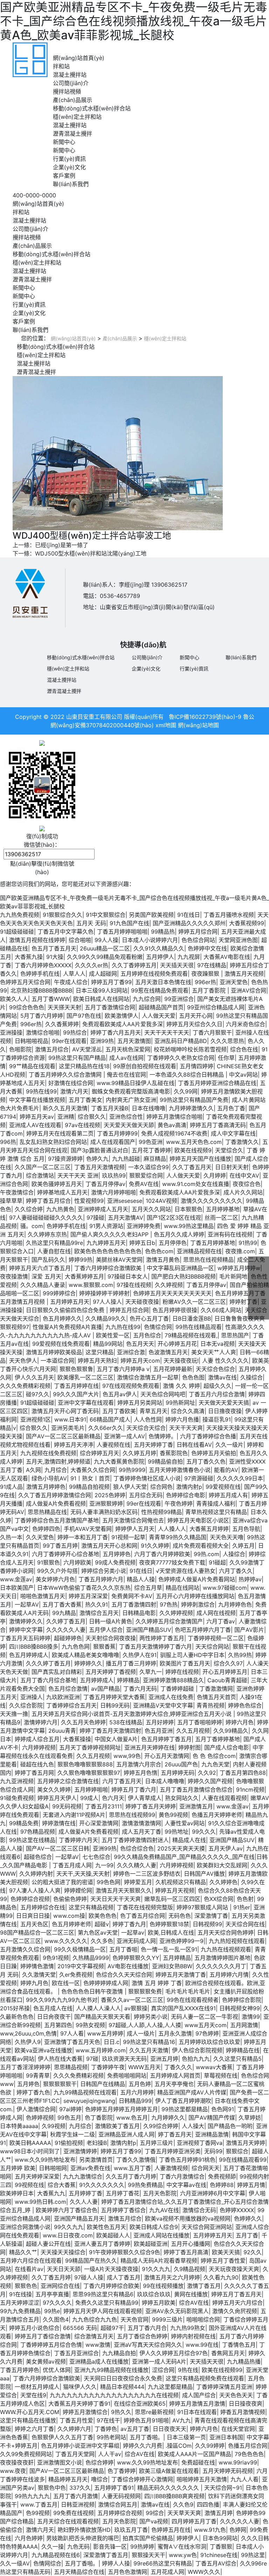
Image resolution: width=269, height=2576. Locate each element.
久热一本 (11, 1537)
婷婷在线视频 (182, 1672)
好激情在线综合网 (71, 1083)
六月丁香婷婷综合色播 (208, 1436)
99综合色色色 (27, 1007)
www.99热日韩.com (40, 2202)
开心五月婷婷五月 (225, 1672)
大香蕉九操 (29, 957)
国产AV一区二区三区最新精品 (63, 1436)
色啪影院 (20, 1049)
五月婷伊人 (160, 957)
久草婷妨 (250, 2118)
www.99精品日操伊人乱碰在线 (136, 1083)
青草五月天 (153, 1411)
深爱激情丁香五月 (106, 2555)
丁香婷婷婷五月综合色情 (51, 2345)
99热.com (206, 1554)
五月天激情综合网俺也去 (133, 1520)
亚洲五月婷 (164, 2059)
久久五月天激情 (149, 2050)
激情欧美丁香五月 (117, 2126)
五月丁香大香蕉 (62, 1604)
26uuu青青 (62, 1731)
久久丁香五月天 (192, 1167)
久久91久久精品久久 (159, 948)
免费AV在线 (144, 1184)
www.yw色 (183, 2555)
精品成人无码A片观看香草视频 (159, 2261)
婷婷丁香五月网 (34, 1773)
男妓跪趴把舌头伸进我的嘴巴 (83, 2538)
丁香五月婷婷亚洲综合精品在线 (217, 1083)
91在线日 (189, 915)
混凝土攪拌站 (70, 75)
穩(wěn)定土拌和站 (77, 117)
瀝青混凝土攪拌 (73, 134)
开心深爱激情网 (99, 1823)
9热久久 (121, 2412)
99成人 (89, 1798)
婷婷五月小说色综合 (34, 2328)
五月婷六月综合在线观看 (31, 2261)
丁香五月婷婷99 (117, 1133)
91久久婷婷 (155, 1546)
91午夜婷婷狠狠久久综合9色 (125, 2252)
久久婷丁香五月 (66, 1621)
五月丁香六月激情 (76, 2496)
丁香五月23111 (104, 1806)
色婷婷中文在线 (207, 948)
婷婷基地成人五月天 (62, 1192)
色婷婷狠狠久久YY (136, 1958)
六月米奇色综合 (246, 1024)
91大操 (55, 957)
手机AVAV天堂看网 (88, 1529)
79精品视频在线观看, (191, 1335)
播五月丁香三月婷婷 (131, 1663)
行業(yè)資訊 (69, 159)
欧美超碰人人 (113, 2235)
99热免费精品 (145, 2185)
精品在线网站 (182, 1588)
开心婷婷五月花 (177, 1344)
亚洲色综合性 (126, 1117)
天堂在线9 (33, 2395)
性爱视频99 (89, 1201)
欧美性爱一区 (113, 1335)
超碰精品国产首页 (161, 1007)
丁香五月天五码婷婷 (25, 1638)
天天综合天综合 (146, 1428)
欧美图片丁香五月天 (185, 1663)
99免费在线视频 (74, 2513)
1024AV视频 (161, 1201)
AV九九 (182, 2420)
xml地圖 (166, 725)
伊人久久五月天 (34, 1377)
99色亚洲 (151, 1142)
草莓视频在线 (221, 2076)
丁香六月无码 (140, 1689)
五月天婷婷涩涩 (20, 2303)
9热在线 (188, 2370)
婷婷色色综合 (245, 1705)
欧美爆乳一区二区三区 (85, 1377)
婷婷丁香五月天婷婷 (151, 1806)
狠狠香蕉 (104, 1647)
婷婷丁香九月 (129, 1924)
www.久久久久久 (66, 1941)
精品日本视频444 (122, 2387)
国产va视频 (154, 2521)
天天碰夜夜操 (142, 1302)
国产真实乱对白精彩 (57, 1672)
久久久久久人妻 (66, 1630)
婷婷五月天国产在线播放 (200, 1159)
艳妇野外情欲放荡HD (84, 2530)
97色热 (169, 1604)
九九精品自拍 (119, 2353)
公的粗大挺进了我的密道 (62, 1882)
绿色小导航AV (49, 1478)
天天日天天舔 (64, 2269)
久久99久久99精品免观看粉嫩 (105, 957)
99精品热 (163, 932)
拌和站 (61, 66)
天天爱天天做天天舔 (129, 1125)
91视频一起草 (128, 1537)
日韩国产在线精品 (103, 2084)
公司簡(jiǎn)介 (71, 83)
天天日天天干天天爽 (116, 1899)
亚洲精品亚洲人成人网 (126, 2134)
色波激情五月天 (168, 1352)
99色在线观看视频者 (193, 2000)
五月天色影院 (160, 2193)
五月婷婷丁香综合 (123, 2210)
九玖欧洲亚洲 (63, 1697)
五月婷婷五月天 (70, 1302)
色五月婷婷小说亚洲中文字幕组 (80, 2446)
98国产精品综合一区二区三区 (37, 1933)
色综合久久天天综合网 (124, 1975)
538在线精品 (126, 1722)
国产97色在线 (84, 1016)
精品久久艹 (23, 2252)
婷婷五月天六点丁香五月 (40, 1268)
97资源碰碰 (199, 1478)
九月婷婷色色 (235, 1604)
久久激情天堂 (39, 1975)
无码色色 (180, 1916)
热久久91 (96, 1604)
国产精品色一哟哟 (230, 2126)
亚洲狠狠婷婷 (106, 1504)
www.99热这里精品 (189, 1226)
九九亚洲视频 (17, 1781)
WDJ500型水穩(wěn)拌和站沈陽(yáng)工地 (91, 553)
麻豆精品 (155, 1159)
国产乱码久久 (48, 1260)
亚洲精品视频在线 (199, 1251)
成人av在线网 (126, 1058)
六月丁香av (221, 1621)
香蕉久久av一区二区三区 (132, 2000)
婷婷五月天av (37, 1117)
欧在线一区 (66, 1983)
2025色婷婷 (110, 1495)
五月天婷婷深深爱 (37, 2176)
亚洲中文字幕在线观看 (86, 1403)
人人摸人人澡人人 (98, 2008)
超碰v (102, 1924)
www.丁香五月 (39, 2505)
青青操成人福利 (216, 1504)
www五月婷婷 (105, 2033)
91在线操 (20, 2294)
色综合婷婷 (99, 2462)
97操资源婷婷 (65, 1159)
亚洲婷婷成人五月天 (103, 1209)
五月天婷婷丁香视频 (111, 1672)
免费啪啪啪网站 (127, 2076)
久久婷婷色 (223, 1882)
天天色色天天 (236, 2395)
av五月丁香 (135, 2429)
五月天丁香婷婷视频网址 (90, 1747)
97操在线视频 (134, 1285)
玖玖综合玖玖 (154, 2294)
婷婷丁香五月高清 (186, 2252)
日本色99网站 (220, 2538)
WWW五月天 (144, 2067)
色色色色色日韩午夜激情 (93, 1991)
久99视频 (54, 2126)
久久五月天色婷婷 (83, 1722)
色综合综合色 (137, 1848)
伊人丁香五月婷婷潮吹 (183, 2101)
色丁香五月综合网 (143, 1916)
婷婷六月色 (240, 1722)
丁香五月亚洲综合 (76, 2353)
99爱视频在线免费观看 (61, 1344)
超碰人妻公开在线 (48, 2244)
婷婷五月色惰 (140, 1773)
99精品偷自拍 (165, 1461)
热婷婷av (250, 1579)
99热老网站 (111, 2437)
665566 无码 (80, 2328)
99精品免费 (24, 1823)
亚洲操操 (11, 1033)
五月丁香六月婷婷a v (123, 1369)
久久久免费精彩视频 (25, 1386)
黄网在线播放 (191, 2294)
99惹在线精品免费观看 (160, 990)
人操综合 (234, 1554)
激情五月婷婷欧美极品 (54, 1352)
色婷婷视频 (40, 2118)
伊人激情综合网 (36, 2109)
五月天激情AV (126, 1218)
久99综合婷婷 (161, 2126)
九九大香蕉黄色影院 (119, 1461)
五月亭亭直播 (52, 2294)
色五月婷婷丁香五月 (166, 1739)
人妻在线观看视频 (225, 1798)
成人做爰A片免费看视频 (56, 1504)
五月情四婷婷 (196, 1066)
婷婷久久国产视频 (210, 1781)
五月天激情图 (134, 1041)
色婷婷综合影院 (242, 2000)
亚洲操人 (32, 1697)
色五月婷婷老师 (71, 1924)
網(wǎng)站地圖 (198, 725)
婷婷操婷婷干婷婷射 (104, 1293)
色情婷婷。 (163, 1436)
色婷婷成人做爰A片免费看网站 (197, 1579)
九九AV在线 (164, 2210)
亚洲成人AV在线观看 (35, 1125)
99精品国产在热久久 (91, 2261)
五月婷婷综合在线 (43, 1907)
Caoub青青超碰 (227, 1680)
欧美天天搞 (226, 2252)
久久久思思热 (227, 1041)
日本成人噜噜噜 (165, 1781)
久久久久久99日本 (240, 1478)
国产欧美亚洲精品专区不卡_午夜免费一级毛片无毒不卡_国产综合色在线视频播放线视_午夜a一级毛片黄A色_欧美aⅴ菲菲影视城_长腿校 (134, 21)
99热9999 (132, 1470)
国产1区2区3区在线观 (174, 1218)
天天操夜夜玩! (181, 1361)
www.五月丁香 (132, 2168)
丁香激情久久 (242, 1142)
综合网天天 (206, 2168)
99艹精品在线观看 (32, 1066)
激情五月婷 (219, 2513)
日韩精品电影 (139, 1613)
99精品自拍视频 (89, 1487)
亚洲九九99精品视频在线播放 (111, 2370)
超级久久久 (218, 1386)
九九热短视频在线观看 (237, 1941)
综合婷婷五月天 (99, 1453)
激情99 (251, 2017)
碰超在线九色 (37, 1764)
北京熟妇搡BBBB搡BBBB (41, 990)
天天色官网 (134, 2319)
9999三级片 (167, 2319)
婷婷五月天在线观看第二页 (60, 1133)
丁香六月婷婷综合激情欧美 (109, 1268)
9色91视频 (56, 1958)
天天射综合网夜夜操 (111, 1638)
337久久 (80, 2488)
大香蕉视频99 (247, 923)
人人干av (110, 2454)
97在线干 (108, 2420)
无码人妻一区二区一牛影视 (205, 2017)
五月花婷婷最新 (173, 1369)
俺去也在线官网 (126, 1075)
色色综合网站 (198, 940)
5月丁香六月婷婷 (42, 1016)
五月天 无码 (91, 923)
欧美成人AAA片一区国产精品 (195, 2454)
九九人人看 (244, 2479)
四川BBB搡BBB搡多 (34, 1647)
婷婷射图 (189, 1747)
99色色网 (109, 1882)
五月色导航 (246, 1529)
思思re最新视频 (154, 2412)
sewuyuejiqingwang (89, 2101)
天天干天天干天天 (167, 1033)
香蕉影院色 (174, 1453)
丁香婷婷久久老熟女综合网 (181, 1058)
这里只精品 (99, 1352)
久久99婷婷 (210, 2446)
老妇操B (97, 2143)
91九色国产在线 (129, 923)
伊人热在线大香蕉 (60, 2059)
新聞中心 (64, 142)
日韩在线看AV (194, 1445)
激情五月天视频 (244, 974)
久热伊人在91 (140, 1655)
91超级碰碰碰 (17, 932)
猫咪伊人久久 (80, 2387)
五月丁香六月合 (147, 2328)
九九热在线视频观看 (226, 1949)
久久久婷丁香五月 (48, 1663)
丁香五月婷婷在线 (76, 1386)
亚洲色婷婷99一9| (182, 1941)
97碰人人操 (89, 2277)
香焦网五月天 (228, 2353)
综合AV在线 (194, 2303)
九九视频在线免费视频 (48, 1453)
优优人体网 (57, 2370)
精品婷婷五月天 (68, 2479)
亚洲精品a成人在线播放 (99, 2362)
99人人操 (106, 940)
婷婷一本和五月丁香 (83, 1537)
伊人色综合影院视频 (197, 2050)
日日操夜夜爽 (246, 2404)
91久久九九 (156, 2269)
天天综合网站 (212, 1647)
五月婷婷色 (117, 1554)
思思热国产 (235, 1335)
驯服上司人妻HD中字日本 (192, 1655)
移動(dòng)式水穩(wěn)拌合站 (92, 108)
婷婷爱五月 (138, 1882)
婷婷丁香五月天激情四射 (110, 1731)
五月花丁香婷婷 (151, 1150)
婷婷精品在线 (243, 2050)
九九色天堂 (215, 1764)
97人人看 (72, 2033)
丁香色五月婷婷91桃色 (187, 2160)
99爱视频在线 (223, 1487)
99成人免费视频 (115, 1562)
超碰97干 (112, 2328)
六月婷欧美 (77, 1562)
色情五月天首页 (216, 1697)
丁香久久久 (178, 2067)
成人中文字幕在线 (233, 1133)
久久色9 (183, 2505)
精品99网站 (108, 1344)
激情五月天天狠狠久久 (124, 1890)
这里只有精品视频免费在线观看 (205, 2378)
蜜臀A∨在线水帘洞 (182, 2547)
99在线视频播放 (163, 2286)
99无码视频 (67, 1806)
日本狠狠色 (188, 1209)
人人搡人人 (172, 1529)
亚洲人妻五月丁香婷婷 (102, 2244)
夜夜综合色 (247, 1184)
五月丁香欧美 (119, 1411)
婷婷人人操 (116, 2563)
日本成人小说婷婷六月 (150, 940)
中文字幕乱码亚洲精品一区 (180, 1268)
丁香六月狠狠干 (212, 1033)
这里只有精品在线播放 (28, 2420)
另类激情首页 (96, 2160)
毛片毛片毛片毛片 (188, 1991)
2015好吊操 (15, 2008)
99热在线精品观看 (199, 1327)
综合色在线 (244, 1049)
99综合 (155, 2513)
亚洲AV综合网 (249, 990)
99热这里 (253, 2555)
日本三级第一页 (186, 2437)
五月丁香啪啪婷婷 (200, 1722)
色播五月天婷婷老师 (217, 1815)
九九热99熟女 (188, 2328)
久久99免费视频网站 (26, 2454)
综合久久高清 (188, 1411)
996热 (8, 1142)
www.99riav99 (238, 2462)
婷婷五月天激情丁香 (181, 1975)
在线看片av (29, 2269)
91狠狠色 (49, 1562)
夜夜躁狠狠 (206, 974)
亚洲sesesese (125, 1201)
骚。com (32, 1226)
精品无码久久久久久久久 (169, 2488)
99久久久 (204, 1832)
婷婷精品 (128, 1680)
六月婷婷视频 (39, 1747)
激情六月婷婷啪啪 (113, 1192)
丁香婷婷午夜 (108, 2067)
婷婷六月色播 (182, 1419)
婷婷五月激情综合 (85, 2412)
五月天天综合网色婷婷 (226, 1933)
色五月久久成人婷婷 (179, 1234)
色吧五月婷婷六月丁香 (203, 1630)
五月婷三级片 (157, 2143)
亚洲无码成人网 (136, 1941)
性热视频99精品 (161, 1512)
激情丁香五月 (204, 2286)
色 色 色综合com (214, 1756)
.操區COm (179, 2446)
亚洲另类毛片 (68, 1428)
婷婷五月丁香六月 (134, 1790)
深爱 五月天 (46, 1276)
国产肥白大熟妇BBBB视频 (184, 1276)
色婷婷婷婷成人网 (106, 1983)
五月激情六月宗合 (139, 1764)
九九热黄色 (60, 1209)
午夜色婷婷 (179, 1504)
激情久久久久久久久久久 (212, 1201)
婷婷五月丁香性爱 (223, 2261)
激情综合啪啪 (43, 1033)
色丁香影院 (99, 2118)
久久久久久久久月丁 (221, 1966)
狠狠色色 (26, 2286)
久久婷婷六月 (74, 2429)
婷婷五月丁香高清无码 (218, 1125)
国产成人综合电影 (227, 1747)
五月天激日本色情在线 (163, 982)
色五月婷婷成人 (29, 1655)
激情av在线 (222, 1377)
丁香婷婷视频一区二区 (216, 1638)
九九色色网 (76, 1647)
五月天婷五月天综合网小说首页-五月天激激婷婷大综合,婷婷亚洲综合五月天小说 (132, 1714)
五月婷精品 (177, 1958)
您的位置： (35, 338)
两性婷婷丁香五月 (162, 1638)
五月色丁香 (231, 1108)
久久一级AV (15, 2563)
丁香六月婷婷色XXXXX (43, 965)
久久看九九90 (221, 2277)
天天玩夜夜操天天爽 (234, 2269)
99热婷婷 (142, 2547)
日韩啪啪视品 (32, 1041)
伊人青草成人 (145, 1798)
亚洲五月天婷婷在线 (150, 1747)
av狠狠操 (136, 2008)
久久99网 (186, 1091)
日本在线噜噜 (149, 1108)
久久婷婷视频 (176, 1613)
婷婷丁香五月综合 (48, 1201)
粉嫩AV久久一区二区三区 (194, 1302)
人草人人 (74, 974)
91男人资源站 (106, 1226)
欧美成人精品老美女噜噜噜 (85, 1655)
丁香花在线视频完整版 (145, 1907)
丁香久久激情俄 (136, 2160)
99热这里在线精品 (32, 1840)
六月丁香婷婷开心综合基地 (65, 1554)
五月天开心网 (196, 1016)
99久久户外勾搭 (57, 1571)
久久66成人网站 (221, 1310)
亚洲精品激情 (212, 2134)
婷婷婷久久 (88, 1663)
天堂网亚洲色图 (238, 940)
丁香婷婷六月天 (78, 1840)
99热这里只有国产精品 (77, 1058)
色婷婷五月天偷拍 (214, 1453)
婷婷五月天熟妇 (97, 1361)
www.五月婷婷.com (101, 2050)
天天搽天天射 (64, 1007)
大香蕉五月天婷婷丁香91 (79, 2404)
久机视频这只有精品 (181, 1882)
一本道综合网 (57, 1361)
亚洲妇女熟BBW (172, 1966)
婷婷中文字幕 (26, 1630)
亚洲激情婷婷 (80, 2151)
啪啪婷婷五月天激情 (202, 2479)
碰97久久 (38, 1394)
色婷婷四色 (46, 1529)
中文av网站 (243, 1075)
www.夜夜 (13, 2471)
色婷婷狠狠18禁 (169, 1924)
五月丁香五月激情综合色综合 (196, 1790)
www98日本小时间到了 (30, 2151)
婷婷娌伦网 (78, 1890)
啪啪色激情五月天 (43, 1596)
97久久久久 (57, 2303)
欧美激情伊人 (122, 1016)
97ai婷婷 (70, 2109)
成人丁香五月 (124, 2277)
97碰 (92, 2059)
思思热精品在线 (47, 1512)
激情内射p (189, 1487)
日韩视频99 (207, 1924)
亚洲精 (66, 1117)
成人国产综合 (199, 2395)
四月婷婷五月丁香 (194, 2521)
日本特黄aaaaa (19, 2126)
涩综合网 (163, 2370)
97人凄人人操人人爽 (35, 1890)
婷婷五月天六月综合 (237, 2303)
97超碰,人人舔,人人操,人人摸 (145, 2025)
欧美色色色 (103, 1916)
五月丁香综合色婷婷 (142, 2336)
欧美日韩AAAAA (30, 2143)
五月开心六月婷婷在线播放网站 (195, 1596)
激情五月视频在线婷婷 (37, 940)
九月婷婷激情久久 (191, 1108)
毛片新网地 (233, 1276)
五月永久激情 (175, 2033)
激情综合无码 (199, 2210)
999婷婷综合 (59, 1293)
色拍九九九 (196, 2059)
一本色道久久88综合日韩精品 (188, 1075)
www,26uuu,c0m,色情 (28, 2033)
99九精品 (64, 1613)
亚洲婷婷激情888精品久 (173, 1680)
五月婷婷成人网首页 (175, 2076)
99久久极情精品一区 (80, 1949)
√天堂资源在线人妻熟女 (186, 1571)
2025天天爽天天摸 (181, 1848)
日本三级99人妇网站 (102, 990)
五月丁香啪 (123, 1949)
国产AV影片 (249, 1630)
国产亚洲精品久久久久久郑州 (189, 923)
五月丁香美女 (85, 1100)
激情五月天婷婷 (246, 2143)
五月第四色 (58, 2025)
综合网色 (161, 1487)
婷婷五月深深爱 (88, 1596)
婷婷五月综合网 (198, 932)
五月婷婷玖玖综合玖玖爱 (209, 2042)
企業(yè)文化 (69, 167)
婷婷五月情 (251, 2185)
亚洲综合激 (131, 1352)
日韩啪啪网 (53, 2168)
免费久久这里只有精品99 (107, 2303)
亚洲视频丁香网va (200, 2143)
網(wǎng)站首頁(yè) (79, 58)
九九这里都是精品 (170, 2387)
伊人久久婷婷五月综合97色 (174, 2353)
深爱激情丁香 (211, 1916)
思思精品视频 (71, 2067)
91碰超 (217, 1562)
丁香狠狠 (221, 2547)
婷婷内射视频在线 (193, 2336)
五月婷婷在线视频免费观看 (154, 974)
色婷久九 (97, 1159)
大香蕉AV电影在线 (227, 957)
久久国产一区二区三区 (43, 1167)
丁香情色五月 (239, 2345)
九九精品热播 (244, 2362)
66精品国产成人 (110, 1419)
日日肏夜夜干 (54, 2017)
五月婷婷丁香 (85, 2193)
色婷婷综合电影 (186, 1495)
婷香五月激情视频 (243, 2412)
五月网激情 (244, 2025)
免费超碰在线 (198, 2462)
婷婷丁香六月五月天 (116, 1033)
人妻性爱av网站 (185, 1823)
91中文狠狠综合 (106, 915)
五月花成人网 (167, 2572)
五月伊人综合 (106, 1630)
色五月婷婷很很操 (175, 1310)
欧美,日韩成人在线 (171, 1933)
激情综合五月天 (99, 1613)
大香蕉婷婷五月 (84, 1276)
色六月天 (113, 1798)
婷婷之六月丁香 (34, 2429)
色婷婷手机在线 (40, 974)
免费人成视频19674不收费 (174, 1133)
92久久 (253, 2252)
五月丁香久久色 (206, 1461)
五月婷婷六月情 (229, 1975)
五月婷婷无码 (178, 1773)
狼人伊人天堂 (130, 1487)
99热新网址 (180, 1403)
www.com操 (69, 1916)
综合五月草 (148, 1588)
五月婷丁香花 (123, 2193)
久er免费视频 (76, 1975)
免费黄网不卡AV (132, 1596)
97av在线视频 (82, 1125)
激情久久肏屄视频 (235, 2311)
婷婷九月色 (34, 1983)
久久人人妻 (84, 2202)
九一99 (104, 1865)
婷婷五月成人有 (228, 1495)
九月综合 (56, 1470)
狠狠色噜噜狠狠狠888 (85, 1764)
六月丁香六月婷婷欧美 (162, 1554)
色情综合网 (158, 1327)
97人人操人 (107, 1302)
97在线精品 (212, 965)
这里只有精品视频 (91, 1907)
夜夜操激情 (14, 1276)
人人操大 (193, 2126)
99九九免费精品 (20, 2311)
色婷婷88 (222, 2185)
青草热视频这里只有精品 (216, 1512)
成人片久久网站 (243, 1192)
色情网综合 (47, 2563)
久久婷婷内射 (36, 1874)
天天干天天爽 (186, 1428)
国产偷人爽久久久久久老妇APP (110, 1234)
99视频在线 (29, 2185)
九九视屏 (189, 957)
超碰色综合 (38, 1857)
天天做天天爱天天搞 (224, 1403)
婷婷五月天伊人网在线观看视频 (103, 2311)
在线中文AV (244, 1175)
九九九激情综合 (83, 2176)
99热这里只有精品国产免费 (194, 1100)
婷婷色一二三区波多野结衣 (147, 1874)
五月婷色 (28, 2084)
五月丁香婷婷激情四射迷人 (135, 1840)
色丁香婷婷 (122, 2471)
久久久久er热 (92, 965)
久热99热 (240, 1655)
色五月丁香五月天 (54, 948)
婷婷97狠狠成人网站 (203, 1907)
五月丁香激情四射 (134, 1604)
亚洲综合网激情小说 (25, 2227)
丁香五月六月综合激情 (217, 1394)
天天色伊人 (23, 1361)
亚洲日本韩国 (226, 2437)
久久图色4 (56, 2319)
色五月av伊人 (120, 1394)
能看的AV (226, 1470)
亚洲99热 (102, 1041)
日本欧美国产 (17, 1588)
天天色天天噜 (227, 1537)
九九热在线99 (123, 1327)
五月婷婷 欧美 (18, 2168)
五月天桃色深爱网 (128, 1049)
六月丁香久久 (236, 1571)
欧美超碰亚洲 (151, 2244)
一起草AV (27, 1604)
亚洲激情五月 (196, 1806)
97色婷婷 (207, 2033)
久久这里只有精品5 (237, 2059)
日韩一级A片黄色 (111, 1621)
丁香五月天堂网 (75, 2454)
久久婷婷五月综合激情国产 (169, 1621)
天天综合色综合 (215, 1369)
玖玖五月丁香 (131, 2530)
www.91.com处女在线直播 (196, 1184)
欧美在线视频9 (193, 1150)
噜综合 (99, 2479)
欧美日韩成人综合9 (154, 2227)
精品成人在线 (189, 1840)
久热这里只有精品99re (54, 1243)
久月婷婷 (215, 1175)
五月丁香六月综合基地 (48, 1680)
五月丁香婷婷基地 (218, 1739)
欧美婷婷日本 (17, 2193)
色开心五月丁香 (149, 1318)
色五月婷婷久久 (62, 1318)
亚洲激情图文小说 (60, 2462)
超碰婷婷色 (68, 1638)
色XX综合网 (219, 1899)
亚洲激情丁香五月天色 (72, 2042)
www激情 (98, 2345)
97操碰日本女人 (128, 1276)
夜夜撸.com (240, 1251)
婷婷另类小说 (151, 2017)
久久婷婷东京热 (47, 1234)
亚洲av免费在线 (90, 2168)
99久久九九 (69, 2227)
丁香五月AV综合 (216, 2563)
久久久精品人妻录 (43, 1285)
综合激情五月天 (94, 2336)
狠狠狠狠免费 (145, 1991)
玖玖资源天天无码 (124, 2059)
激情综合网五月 (118, 2505)
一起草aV (67, 1857)
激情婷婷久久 (26, 1621)
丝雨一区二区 (221, 1218)
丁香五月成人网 (72, 1865)
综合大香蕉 (62, 2185)
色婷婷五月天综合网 (25, 982)
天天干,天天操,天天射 (83, 1874)
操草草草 (11, 1201)
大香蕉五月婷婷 (209, 1529)
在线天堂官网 (238, 2429)
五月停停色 (173, 1243)
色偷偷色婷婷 (70, 1899)
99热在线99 (41, 1091)
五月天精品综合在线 (79, 2572)
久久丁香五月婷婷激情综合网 (55, 1495)
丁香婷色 (106, 2429)
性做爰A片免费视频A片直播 (67, 1327)
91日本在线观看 (197, 2412)
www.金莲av (16, 1579)
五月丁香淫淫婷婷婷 (25, 2067)
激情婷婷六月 (41, 1722)
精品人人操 (141, 1579)
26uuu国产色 (181, 1764)
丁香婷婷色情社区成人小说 (147, 1478)
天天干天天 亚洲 (78, 1175)
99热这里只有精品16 (149, 2042)
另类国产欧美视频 (151, 915)
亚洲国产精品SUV (149, 1630)
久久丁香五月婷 (51, 2277)
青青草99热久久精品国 (178, 1537)
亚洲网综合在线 (60, 2286)
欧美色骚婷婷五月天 (57, 1184)
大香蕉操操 (77, 1739)
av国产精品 (105, 1689)
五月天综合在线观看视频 (68, 2521)
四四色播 (208, 2505)
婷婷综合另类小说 (104, 1571)
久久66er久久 (106, 1428)
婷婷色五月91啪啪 (146, 2420)
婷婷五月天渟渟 (74, 1445)
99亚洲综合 (179, 999)
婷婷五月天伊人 (57, 1798)
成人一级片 (141, 2033)
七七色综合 (96, 1857)
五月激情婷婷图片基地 (222, 1958)
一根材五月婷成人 (37, 2387)
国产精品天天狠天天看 (102, 2017)
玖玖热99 (114, 1175)
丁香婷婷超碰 (178, 1689)
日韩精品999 (135, 2101)
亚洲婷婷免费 (144, 1226)
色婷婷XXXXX (237, 2210)
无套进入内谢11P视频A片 (74, 1815)
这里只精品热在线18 (84, 1066)
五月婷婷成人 (97, 1680)
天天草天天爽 (184, 2513)
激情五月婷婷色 (46, 1487)
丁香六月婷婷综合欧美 (111, 2286)
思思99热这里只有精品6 (103, 2294)
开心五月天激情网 (167, 1756)
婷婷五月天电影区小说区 (198, 1520)
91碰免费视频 (17, 1798)
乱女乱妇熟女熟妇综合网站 (53, 1142)
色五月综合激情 (68, 1689)
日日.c (112, 2042)
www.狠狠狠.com (91, 1285)
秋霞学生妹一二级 (73, 2134)
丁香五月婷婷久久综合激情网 (66, 1075)
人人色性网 (148, 1419)
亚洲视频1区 (36, 1419)
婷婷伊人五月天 (135, 1529)
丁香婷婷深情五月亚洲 (224, 2387)
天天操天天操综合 (63, 2252)
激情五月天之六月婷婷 (172, 2277)
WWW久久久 (204, 2572)
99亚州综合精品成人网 (216, 1007)
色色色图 (193, 1377)
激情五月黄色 (163, 1260)
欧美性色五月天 (106, 2227)
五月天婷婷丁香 (153, 1445)
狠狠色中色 (52, 2488)
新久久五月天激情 (65, 1108)
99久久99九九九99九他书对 (62, 2000)
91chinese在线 (219, 2555)
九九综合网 (147, 999)
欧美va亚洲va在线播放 (43, 2050)
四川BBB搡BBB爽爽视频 (174, 2496)
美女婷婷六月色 (55, 1579)
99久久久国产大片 (76, 1394)
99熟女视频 (90, 2025)
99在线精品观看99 (243, 2160)
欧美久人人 (14, 999)
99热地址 (177, 1832)
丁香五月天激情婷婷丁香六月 (156, 1647)
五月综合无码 (146, 1495)
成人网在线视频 (216, 1613)
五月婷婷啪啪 (91, 1790)
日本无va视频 (218, 1344)
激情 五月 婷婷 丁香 (157, 1983)
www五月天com (206, 2025)
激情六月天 (74, 1091)
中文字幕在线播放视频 (37, 1100)
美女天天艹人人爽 (214, 1352)
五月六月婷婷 (137, 2092)
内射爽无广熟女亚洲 (131, 1100)
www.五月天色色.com (194, 1142)
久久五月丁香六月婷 (131, 2176)
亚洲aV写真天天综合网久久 (148, 2345)
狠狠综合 (237, 2151)
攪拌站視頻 (67, 91)
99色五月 (69, 2118)
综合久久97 (228, 1663)
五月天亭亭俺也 (174, 2084)
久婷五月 (243, 1546)
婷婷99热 (81, 1260)
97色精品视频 (38, 1832)
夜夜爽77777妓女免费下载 (172, 1562)
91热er (242, 1907)
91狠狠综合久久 (63, 915)
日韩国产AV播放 (204, 1874)
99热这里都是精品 (185, 2109)
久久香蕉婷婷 (62, 1024)
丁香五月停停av (105, 1184)
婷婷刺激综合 (198, 1604)
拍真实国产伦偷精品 (148, 2538)
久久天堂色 (40, 1537)
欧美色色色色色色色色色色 (108, 1251)
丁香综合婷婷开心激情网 (142, 2479)
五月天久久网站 (151, 1209)
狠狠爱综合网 (146, 1175)
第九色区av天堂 (98, 1933)
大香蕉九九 (51, 2193)
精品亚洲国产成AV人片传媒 (192, 2092)
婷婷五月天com (140, 1361)
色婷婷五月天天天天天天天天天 (172, 1293)
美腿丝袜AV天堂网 (119, 1260)
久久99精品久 (231, 1731)
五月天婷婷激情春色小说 (180, 1470)
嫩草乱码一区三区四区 (172, 1899)
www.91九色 (210, 2530)
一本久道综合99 (149, 1167)
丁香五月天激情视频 (99, 1167)
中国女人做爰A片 (116, 1739)
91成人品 (11, 1487)
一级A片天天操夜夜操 (111, 2269)
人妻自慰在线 (54, 1251)
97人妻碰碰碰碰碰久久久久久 (46, 1218)
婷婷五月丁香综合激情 (43, 2336)
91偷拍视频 (69, 2143)
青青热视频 (211, 1705)
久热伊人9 (28, 2042)
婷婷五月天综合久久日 (194, 1024)
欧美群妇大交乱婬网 (222, 1865)
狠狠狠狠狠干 (60, 2084)
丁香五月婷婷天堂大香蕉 (114, 1697)
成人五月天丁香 (142, 1832)
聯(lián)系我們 (71, 184)
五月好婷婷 (160, 1722)
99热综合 (75, 1033)
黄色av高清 (172, 1125)
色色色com (159, 1251)
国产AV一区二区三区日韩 (58, 1848)
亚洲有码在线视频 (230, 1234)
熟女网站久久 (182, 1798)
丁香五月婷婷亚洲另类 (173, 2151)
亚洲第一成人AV (125, 1436)
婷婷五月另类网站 (140, 1403)
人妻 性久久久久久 (225, 1361)
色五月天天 (140, 1344)
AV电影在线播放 (128, 1966)
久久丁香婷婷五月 (134, 965)
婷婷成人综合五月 (37, 1739)
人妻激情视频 (171, 2168)
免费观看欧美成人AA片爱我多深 (123, 1024)
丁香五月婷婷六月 (101, 1579)
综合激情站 (40, 1175)
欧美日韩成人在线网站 (101, 999)
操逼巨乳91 (217, 1419)
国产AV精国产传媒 (212, 2118)
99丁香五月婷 (60, 1546)
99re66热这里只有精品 (163, 2563)
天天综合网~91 (223, 2488)
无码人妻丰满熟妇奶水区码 (104, 1512)
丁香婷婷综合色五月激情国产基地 (57, 1520)
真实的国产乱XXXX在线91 (183, 2008)
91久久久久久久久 (102, 2185)
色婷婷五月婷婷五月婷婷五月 (122, 2109)
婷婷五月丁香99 (111, 982)
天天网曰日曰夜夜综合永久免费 (123, 2378)
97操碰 (95, 1218)
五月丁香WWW (51, 999)
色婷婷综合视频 (30, 1899)
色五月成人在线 (53, 2008)
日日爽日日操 (33, 1916)
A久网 (33, 1470)
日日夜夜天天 (170, 2429)
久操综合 (251, 1377)
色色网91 (223, 2109)
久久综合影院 (26, 1705)
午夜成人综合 (71, 982)
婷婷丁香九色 (33, 2092)
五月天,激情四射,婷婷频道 (58, 1461)
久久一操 (53, 2547)
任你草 (226, 1058)
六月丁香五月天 (122, 1781)
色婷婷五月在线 (171, 2530)
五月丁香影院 (210, 990)
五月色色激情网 (127, 2572)
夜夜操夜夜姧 (17, 2462)
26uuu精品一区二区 (105, 948)
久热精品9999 (91, 1958)
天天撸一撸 (14, 1714)
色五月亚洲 (159, 1731)
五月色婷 (140, 2084)
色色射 (245, 1899)
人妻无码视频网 (121, 2496)
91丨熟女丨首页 (90, 1478)
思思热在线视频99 (132, 1815)
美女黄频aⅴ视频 (46, 2362)
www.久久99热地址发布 (45, 2160)
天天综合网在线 (245, 1924)
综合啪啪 (80, 940)
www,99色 (127, 1756)
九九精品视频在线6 (56, 2555)
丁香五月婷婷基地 (213, 1243)
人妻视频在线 (113, 1445)
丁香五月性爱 (76, 2420)
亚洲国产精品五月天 (79, 2219)
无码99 (213, 2151)
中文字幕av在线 (186, 2185)
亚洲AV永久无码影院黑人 (177, 2311)
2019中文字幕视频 (81, 1966)
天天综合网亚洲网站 (207, 2227)
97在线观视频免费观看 (131, 1386)
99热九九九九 (32, 2496)
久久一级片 (229, 1445)
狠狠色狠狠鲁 (76, 1369)
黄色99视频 (173, 1815)
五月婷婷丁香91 (114, 2488)
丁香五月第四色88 (243, 1773)
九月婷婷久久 (168, 2118)
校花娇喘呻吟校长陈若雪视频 (190, 1049)
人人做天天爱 (159, 1016)
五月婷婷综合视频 (120, 2513)
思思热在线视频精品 (208, 1260)
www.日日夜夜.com (68, 2235)
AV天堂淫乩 (87, 1049)
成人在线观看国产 (113, 1142)
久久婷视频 (169, 1285)
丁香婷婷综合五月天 (71, 1705)
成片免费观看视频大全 (201, 1546)
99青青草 (38, 2076)
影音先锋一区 (110, 2547)
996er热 (205, 982)
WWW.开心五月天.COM (30, 2412)
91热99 (248, 1243)
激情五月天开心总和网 (109, 1546)
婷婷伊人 (188, 2538)
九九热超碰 (126, 1159)
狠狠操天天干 (149, 2555)
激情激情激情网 (142, 1823)
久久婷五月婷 (139, 1453)
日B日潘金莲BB (192, 1318)
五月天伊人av (226, 1848)
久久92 (207, 1773)
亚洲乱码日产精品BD (181, 1041)
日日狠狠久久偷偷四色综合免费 (66, 1310)
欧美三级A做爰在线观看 (169, 2471)
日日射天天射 (232, 1167)
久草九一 (151, 1672)
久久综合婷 (29, 1209)
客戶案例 (64, 176)
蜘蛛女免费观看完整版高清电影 (131, 1091)
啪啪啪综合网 (203, 2319)
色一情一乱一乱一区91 (169, 1949)
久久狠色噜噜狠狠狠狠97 (89, 1773)
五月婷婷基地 (223, 1209)
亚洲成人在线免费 (171, 1697)
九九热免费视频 (20, 915)
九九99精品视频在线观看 (85, 2092)
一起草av (133, 1933)
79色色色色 (249, 2454)
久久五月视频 (193, 1731)
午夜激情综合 (17, 1192)
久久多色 (102, 1941)
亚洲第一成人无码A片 (159, 2362)
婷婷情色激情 (37, 1966)
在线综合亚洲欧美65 (140, 2404)
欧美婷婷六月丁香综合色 (67, 2210)
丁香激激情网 (216, 1689)
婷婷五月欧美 (159, 2303)
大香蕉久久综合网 (93, 1470)
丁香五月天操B (110, 1108)
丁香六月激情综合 (182, 2176)
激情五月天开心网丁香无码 (65, 1411)
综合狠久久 (92, 1117)
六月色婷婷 (29, 2538)
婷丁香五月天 (175, 2134)
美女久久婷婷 (54, 1790)
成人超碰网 (103, 974)
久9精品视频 (189, 2269)
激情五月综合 (52, 1049)
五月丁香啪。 (146, 2437)
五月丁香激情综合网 (110, 1007)
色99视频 (38, 2513)
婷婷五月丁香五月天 (236, 2294)
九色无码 (78, 2547)
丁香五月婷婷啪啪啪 (122, 932)
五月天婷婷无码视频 (228, 2471)
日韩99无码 (115, 1705)
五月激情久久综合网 (25, 1949)
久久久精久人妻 (137, 1865)
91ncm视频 (250, 1790)
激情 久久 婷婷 (181, 1386)
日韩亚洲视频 (78, 2505)
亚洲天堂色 (234, 982)
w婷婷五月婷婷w (239, 1268)
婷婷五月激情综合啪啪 (174, 1117)
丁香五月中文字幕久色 (65, 932)
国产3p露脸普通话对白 (99, 1150)
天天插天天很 (177, 965)
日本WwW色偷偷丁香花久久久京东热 (84, 1588)
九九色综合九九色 (95, 2319)
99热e (52, 2311)
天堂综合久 (229, 1150)
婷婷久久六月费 (143, 2446)
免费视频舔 (222, 2176)
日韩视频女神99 (240, 2008)
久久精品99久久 (106, 1318)
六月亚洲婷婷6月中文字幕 (213, 2193)
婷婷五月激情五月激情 (197, 2404)
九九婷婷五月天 (106, 1243)
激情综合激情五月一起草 (148, 1377)
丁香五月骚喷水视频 (229, 915)
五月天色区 (34, 1924)
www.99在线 (202, 2345)
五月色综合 (147, 1335)
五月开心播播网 (191, 2244)
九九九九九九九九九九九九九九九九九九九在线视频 (114, 2395)
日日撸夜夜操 (225, 1411)
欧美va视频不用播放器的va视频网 (188, 2219)
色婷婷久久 (248, 2219)
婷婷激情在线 (59, 1823)
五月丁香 (247, 2235)
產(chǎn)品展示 (73, 100)
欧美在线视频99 (222, 2370)
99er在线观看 (69, 1041)
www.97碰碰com (225, 1588)
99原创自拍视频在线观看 (145, 1066)
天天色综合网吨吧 (163, 1394)
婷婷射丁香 (243, 1302)
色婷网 (238, 2530)
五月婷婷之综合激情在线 (68, 1781)
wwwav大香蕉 (214, 2067)
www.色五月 (132, 2118)
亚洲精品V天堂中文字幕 (163, 1705)
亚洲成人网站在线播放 (161, 2235)
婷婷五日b (142, 1243)
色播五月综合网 (248, 2446)
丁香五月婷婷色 (20, 2370)
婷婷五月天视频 (175, 1890)
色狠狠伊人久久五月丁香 (62, 2437)
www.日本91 (70, 1419)
